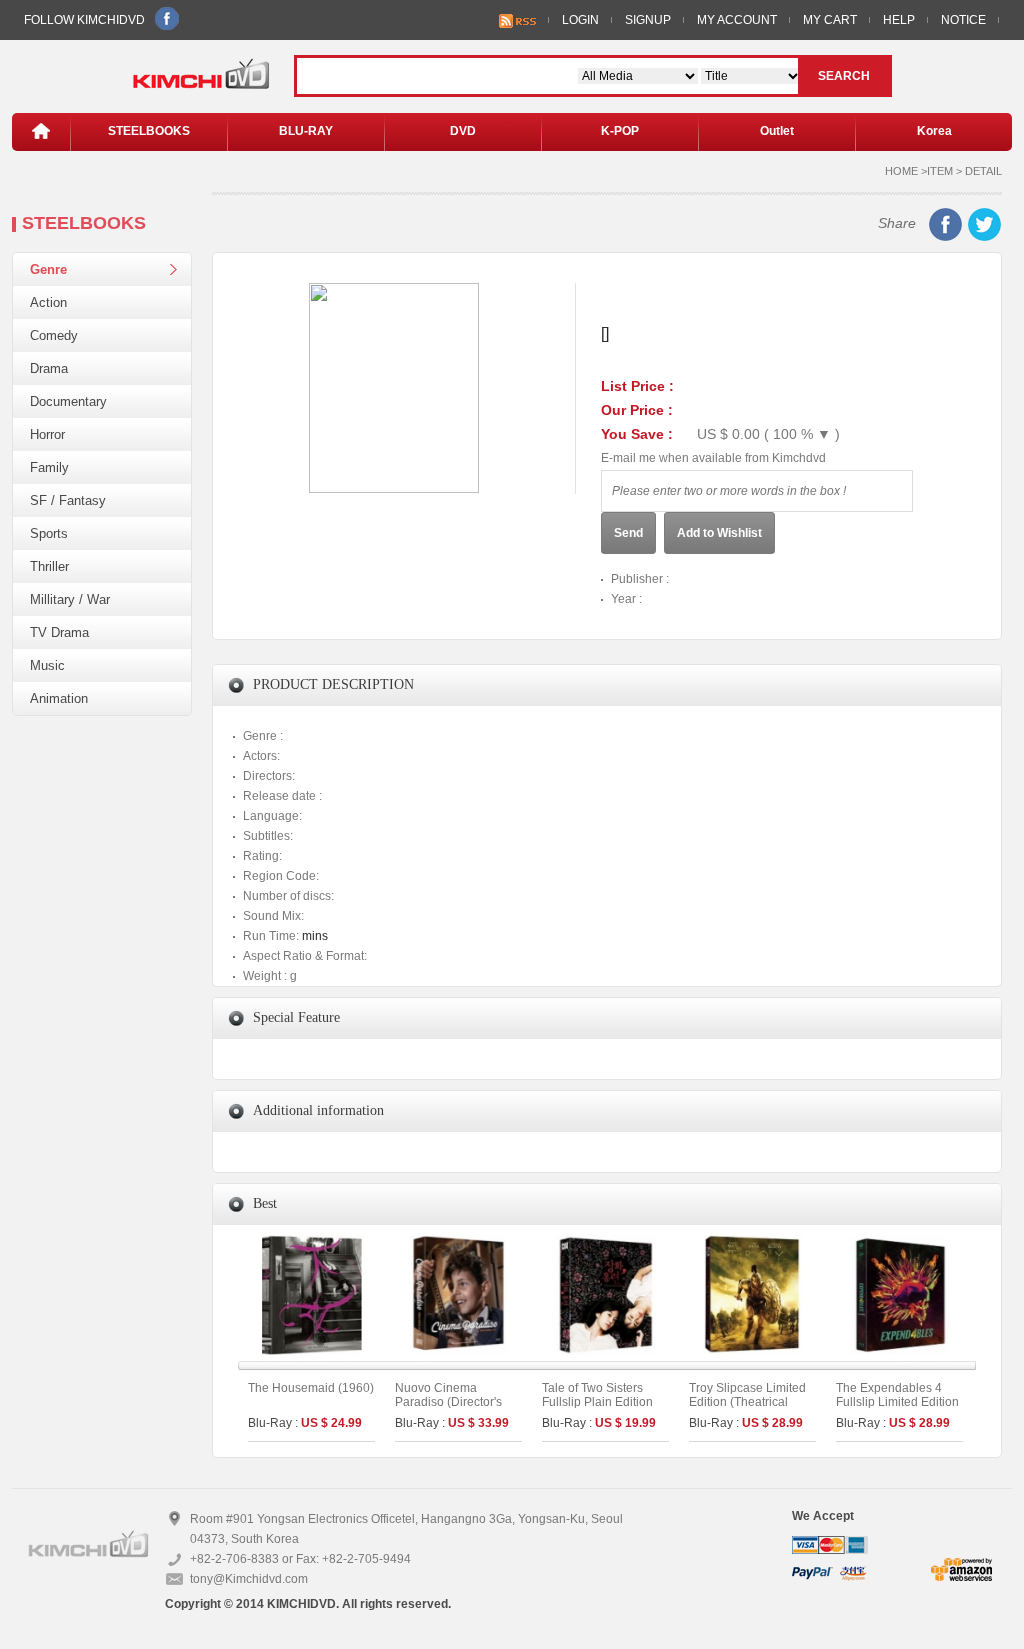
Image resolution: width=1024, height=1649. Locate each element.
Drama (49, 368)
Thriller (49, 566)
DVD (463, 131)
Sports (49, 533)
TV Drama (59, 632)
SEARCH (844, 76)
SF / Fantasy (68, 500)
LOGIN (580, 20)
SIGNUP (648, 20)
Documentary (68, 401)
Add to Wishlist (719, 533)
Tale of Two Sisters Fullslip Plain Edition (597, 1395)
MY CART (830, 20)
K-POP (620, 131)
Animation (59, 698)
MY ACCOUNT (737, 20)
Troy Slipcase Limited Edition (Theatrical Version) (747, 1402)
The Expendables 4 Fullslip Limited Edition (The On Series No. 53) (898, 1402)
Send (628, 533)
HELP (899, 20)
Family (49, 467)
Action (48, 302)
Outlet (777, 131)
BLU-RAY (306, 131)
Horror (47, 434)
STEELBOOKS (149, 131)
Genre (48, 269)
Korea (934, 131)
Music (47, 665)
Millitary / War (70, 599)
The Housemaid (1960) (311, 1388)
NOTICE (963, 20)
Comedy (54, 335)
